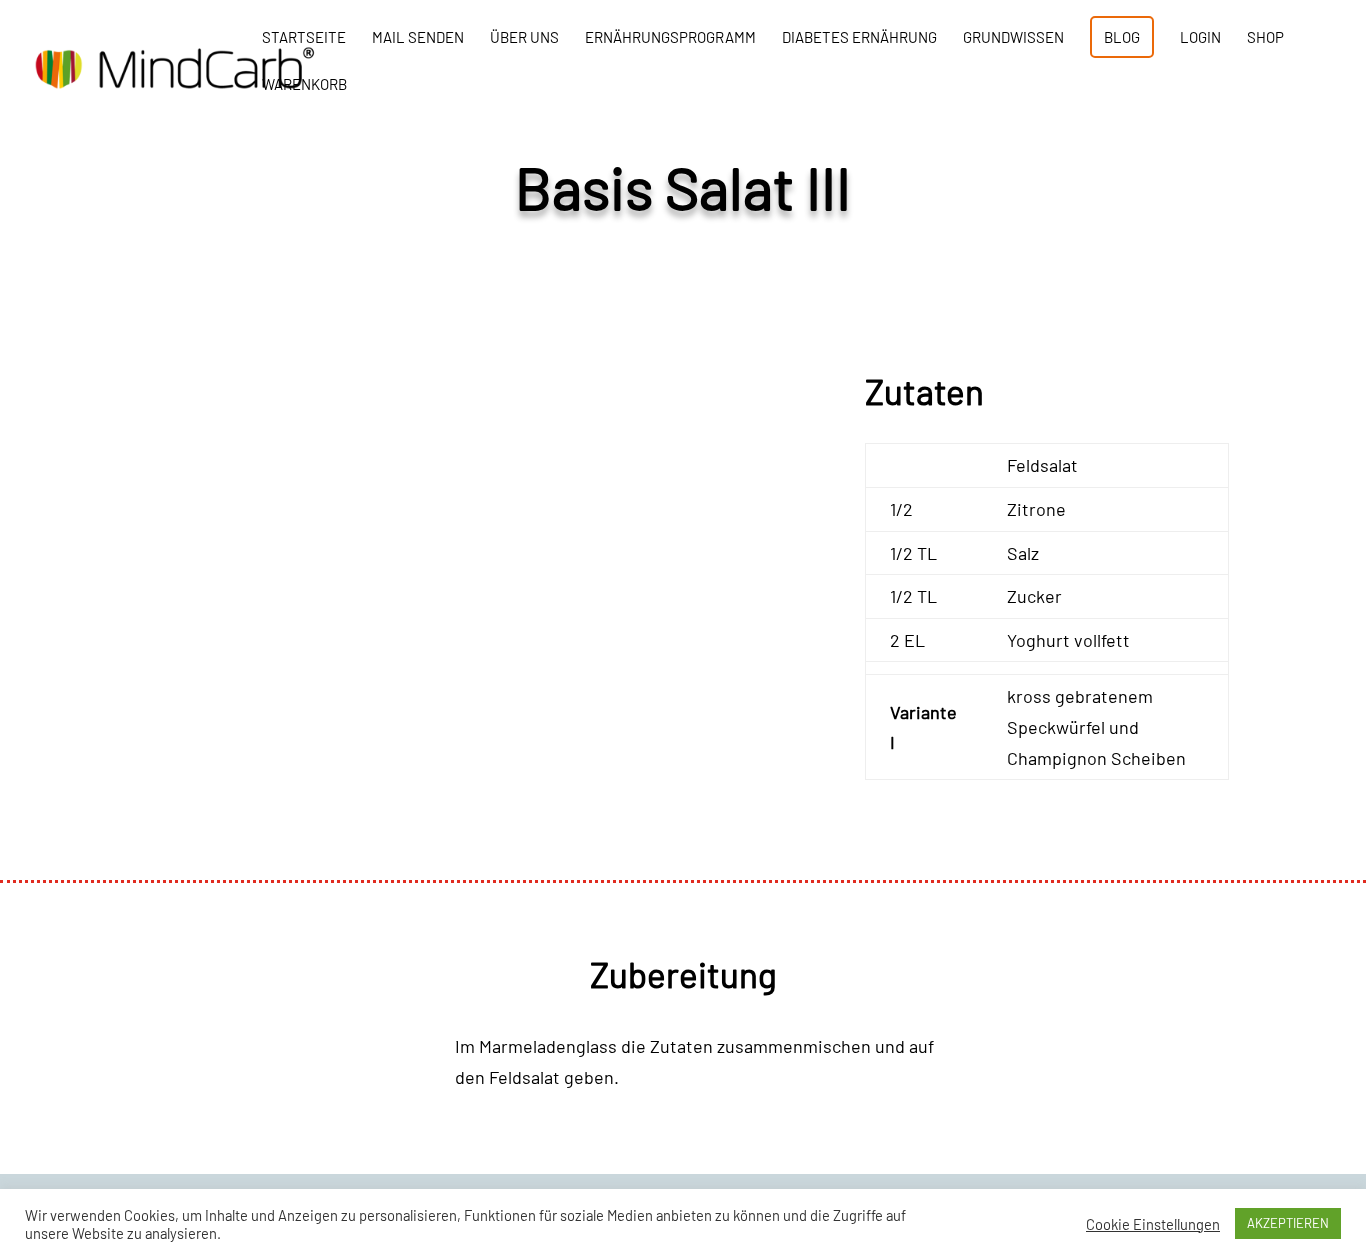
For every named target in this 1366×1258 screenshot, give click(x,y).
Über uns (524, 38)
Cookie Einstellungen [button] (1153, 1224)
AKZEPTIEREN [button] (1288, 1223)
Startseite (304, 38)
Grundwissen (1013, 38)
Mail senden (418, 38)
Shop (1265, 38)
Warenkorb (304, 85)
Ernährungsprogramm (670, 38)
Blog (1122, 37)
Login (1200, 38)
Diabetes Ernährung (859, 38)
